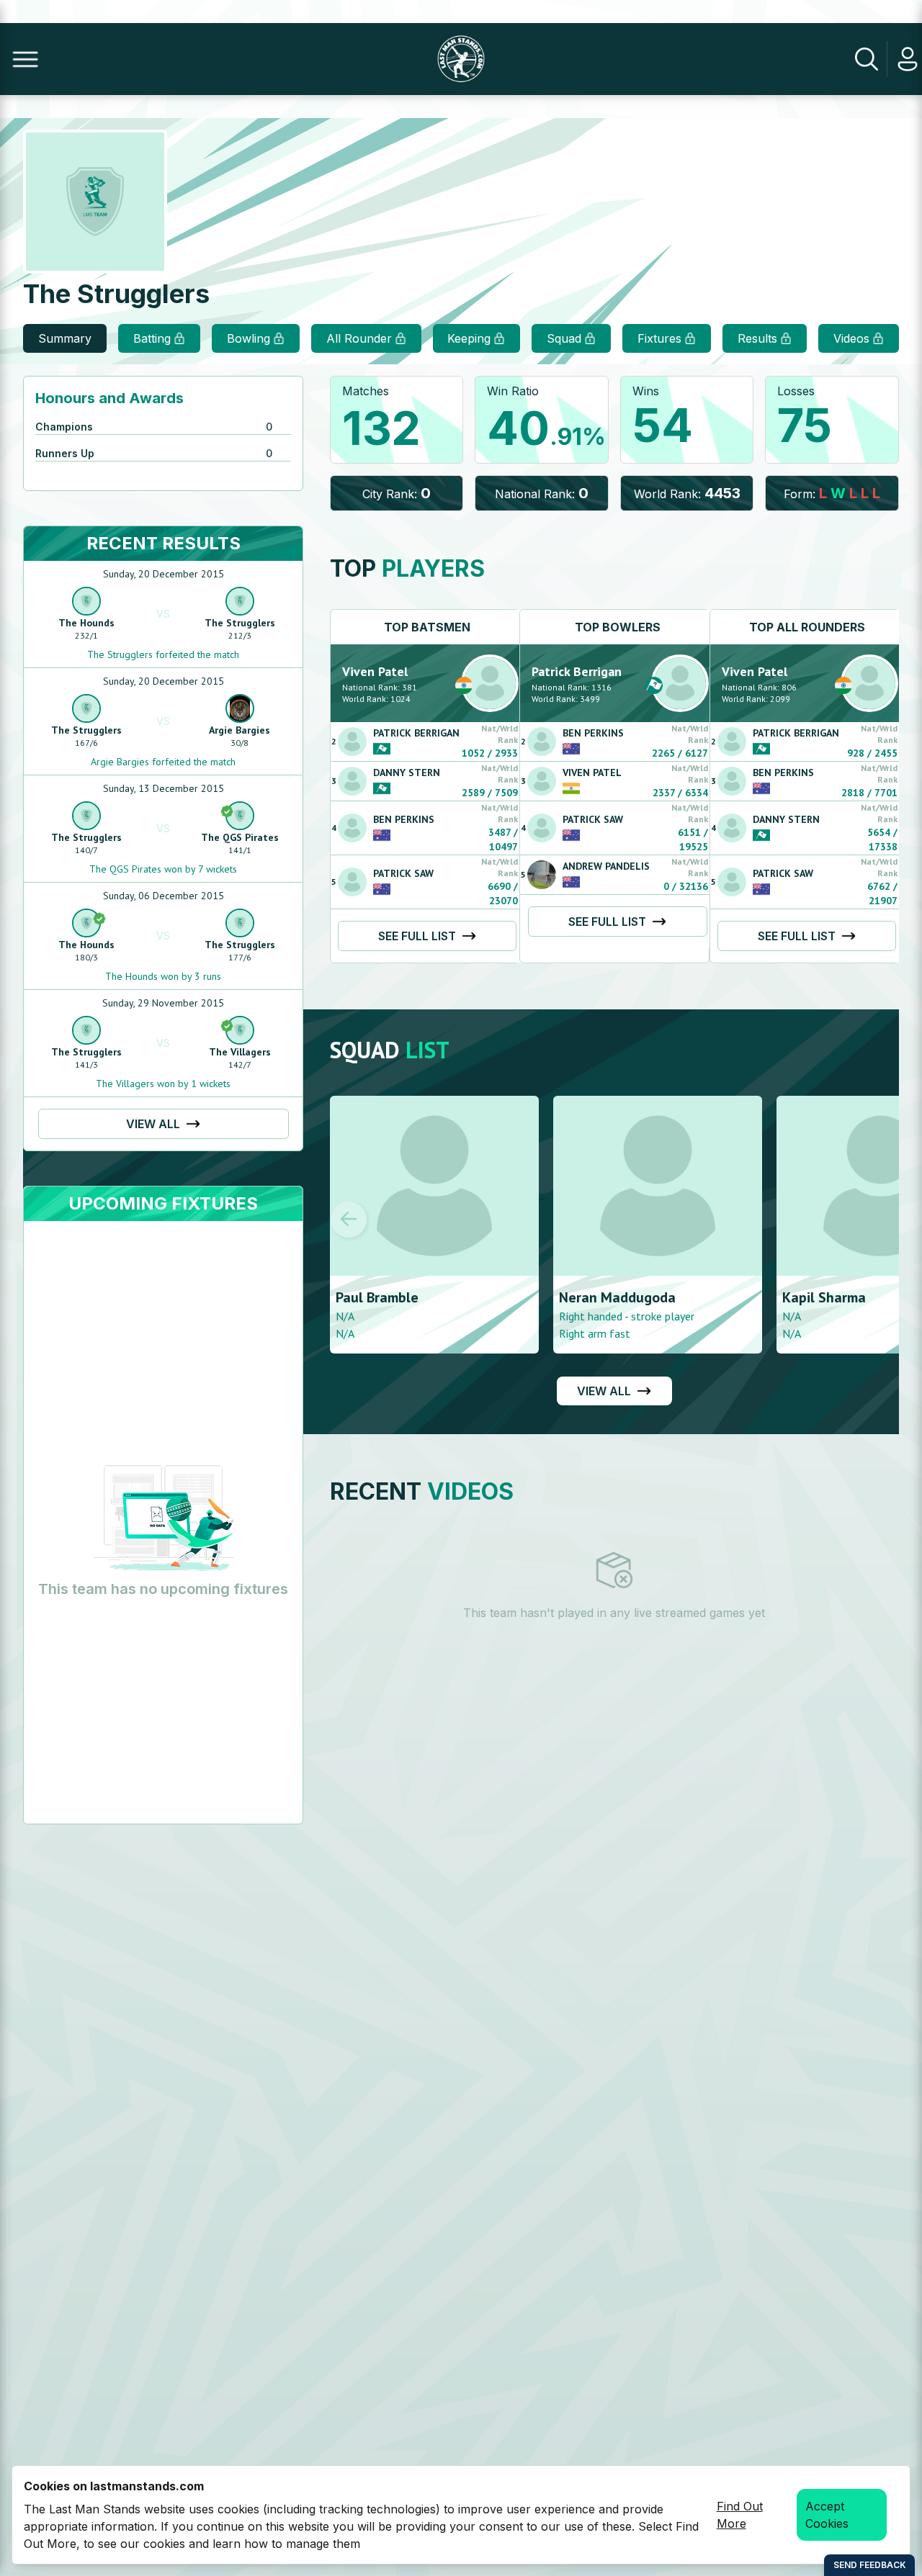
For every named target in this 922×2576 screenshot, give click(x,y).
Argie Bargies (240, 730)
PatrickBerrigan (416, 733)
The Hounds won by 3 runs (163, 976)
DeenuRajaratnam (841, 1297)
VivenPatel (375, 671)
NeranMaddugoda (394, 1297)
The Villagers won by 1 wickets (163, 1084)
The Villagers (240, 1052)
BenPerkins (404, 819)
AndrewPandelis (606, 866)
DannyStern (407, 773)
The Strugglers (240, 623)
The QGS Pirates (240, 837)
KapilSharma (601, 1297)
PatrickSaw (403, 873)
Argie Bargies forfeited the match (163, 762)
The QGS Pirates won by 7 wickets (163, 869)
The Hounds (86, 623)
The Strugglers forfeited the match (163, 654)
